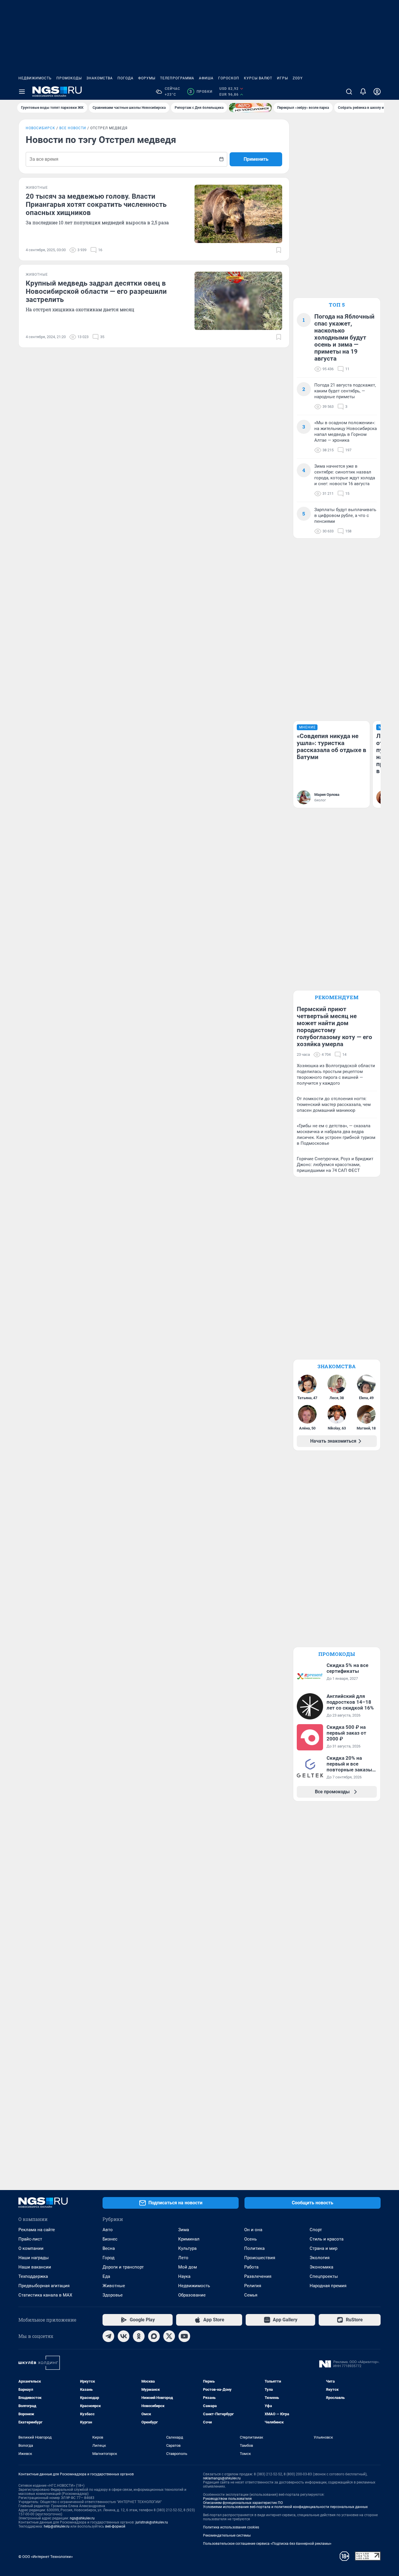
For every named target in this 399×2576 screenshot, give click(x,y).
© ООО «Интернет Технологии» (46, 2557)
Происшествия (260, 2258)
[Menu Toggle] (22, 92)
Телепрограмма (177, 78)
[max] (154, 2336)
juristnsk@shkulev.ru (152, 2522)
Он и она (253, 2230)
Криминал (189, 2239)
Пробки (201, 92)
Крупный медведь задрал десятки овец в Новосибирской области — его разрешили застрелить (96, 291)
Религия (253, 2286)
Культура (187, 2248)
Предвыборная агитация (44, 2286)
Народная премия (328, 2286)
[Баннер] (250, 108)
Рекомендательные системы (227, 2535)
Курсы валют (258, 78)
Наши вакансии (35, 2267)
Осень (250, 2239)
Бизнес (110, 2239)
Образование (192, 2295)
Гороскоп (229, 78)
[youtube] (184, 2336)
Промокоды (69, 78)
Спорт (316, 2230)
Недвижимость (35, 78)
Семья (251, 2295)
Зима (184, 2230)
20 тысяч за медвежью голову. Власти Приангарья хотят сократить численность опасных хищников (96, 205)
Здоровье (113, 2295)
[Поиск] (349, 92)
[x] (169, 2336)
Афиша (206, 78)
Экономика (321, 2267)
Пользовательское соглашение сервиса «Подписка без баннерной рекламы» (267, 2544)
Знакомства (100, 78)
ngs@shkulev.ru (82, 2518)
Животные (114, 2286)
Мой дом (188, 2267)
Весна (109, 2248)
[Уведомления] (363, 92)
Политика (254, 2248)
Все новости (73, 128)
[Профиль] (377, 92)
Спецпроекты (324, 2276)
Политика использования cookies (231, 2527)
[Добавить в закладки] (279, 250)
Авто (108, 2230)
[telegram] (108, 2336)
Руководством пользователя (227, 2499)
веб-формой (115, 2526)
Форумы (147, 78)
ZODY (298, 78)
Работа (251, 2267)
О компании (31, 2248)
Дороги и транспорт (123, 2267)
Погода (125, 78)
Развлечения (258, 2276)
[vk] (124, 2336)
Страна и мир (323, 2248)
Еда (106, 2276)
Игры (282, 78)
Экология (320, 2258)
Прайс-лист (30, 2239)
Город (109, 2258)
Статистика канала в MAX (45, 2295)
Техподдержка (33, 2276)
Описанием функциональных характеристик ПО (243, 2503)
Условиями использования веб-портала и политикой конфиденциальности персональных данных (285, 2507)
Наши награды (34, 2258)
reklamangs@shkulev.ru (222, 2478)
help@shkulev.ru (57, 2526)
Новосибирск (40, 128)
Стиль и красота (327, 2239)
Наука (184, 2276)
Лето (183, 2258)
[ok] (139, 2336)
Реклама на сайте (37, 2230)
